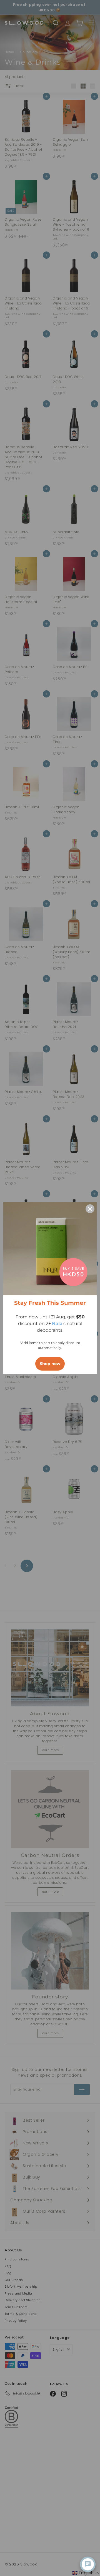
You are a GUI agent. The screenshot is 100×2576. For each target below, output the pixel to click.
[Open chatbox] (88, 2564)
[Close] (90, 1209)
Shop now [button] (50, 1364)
